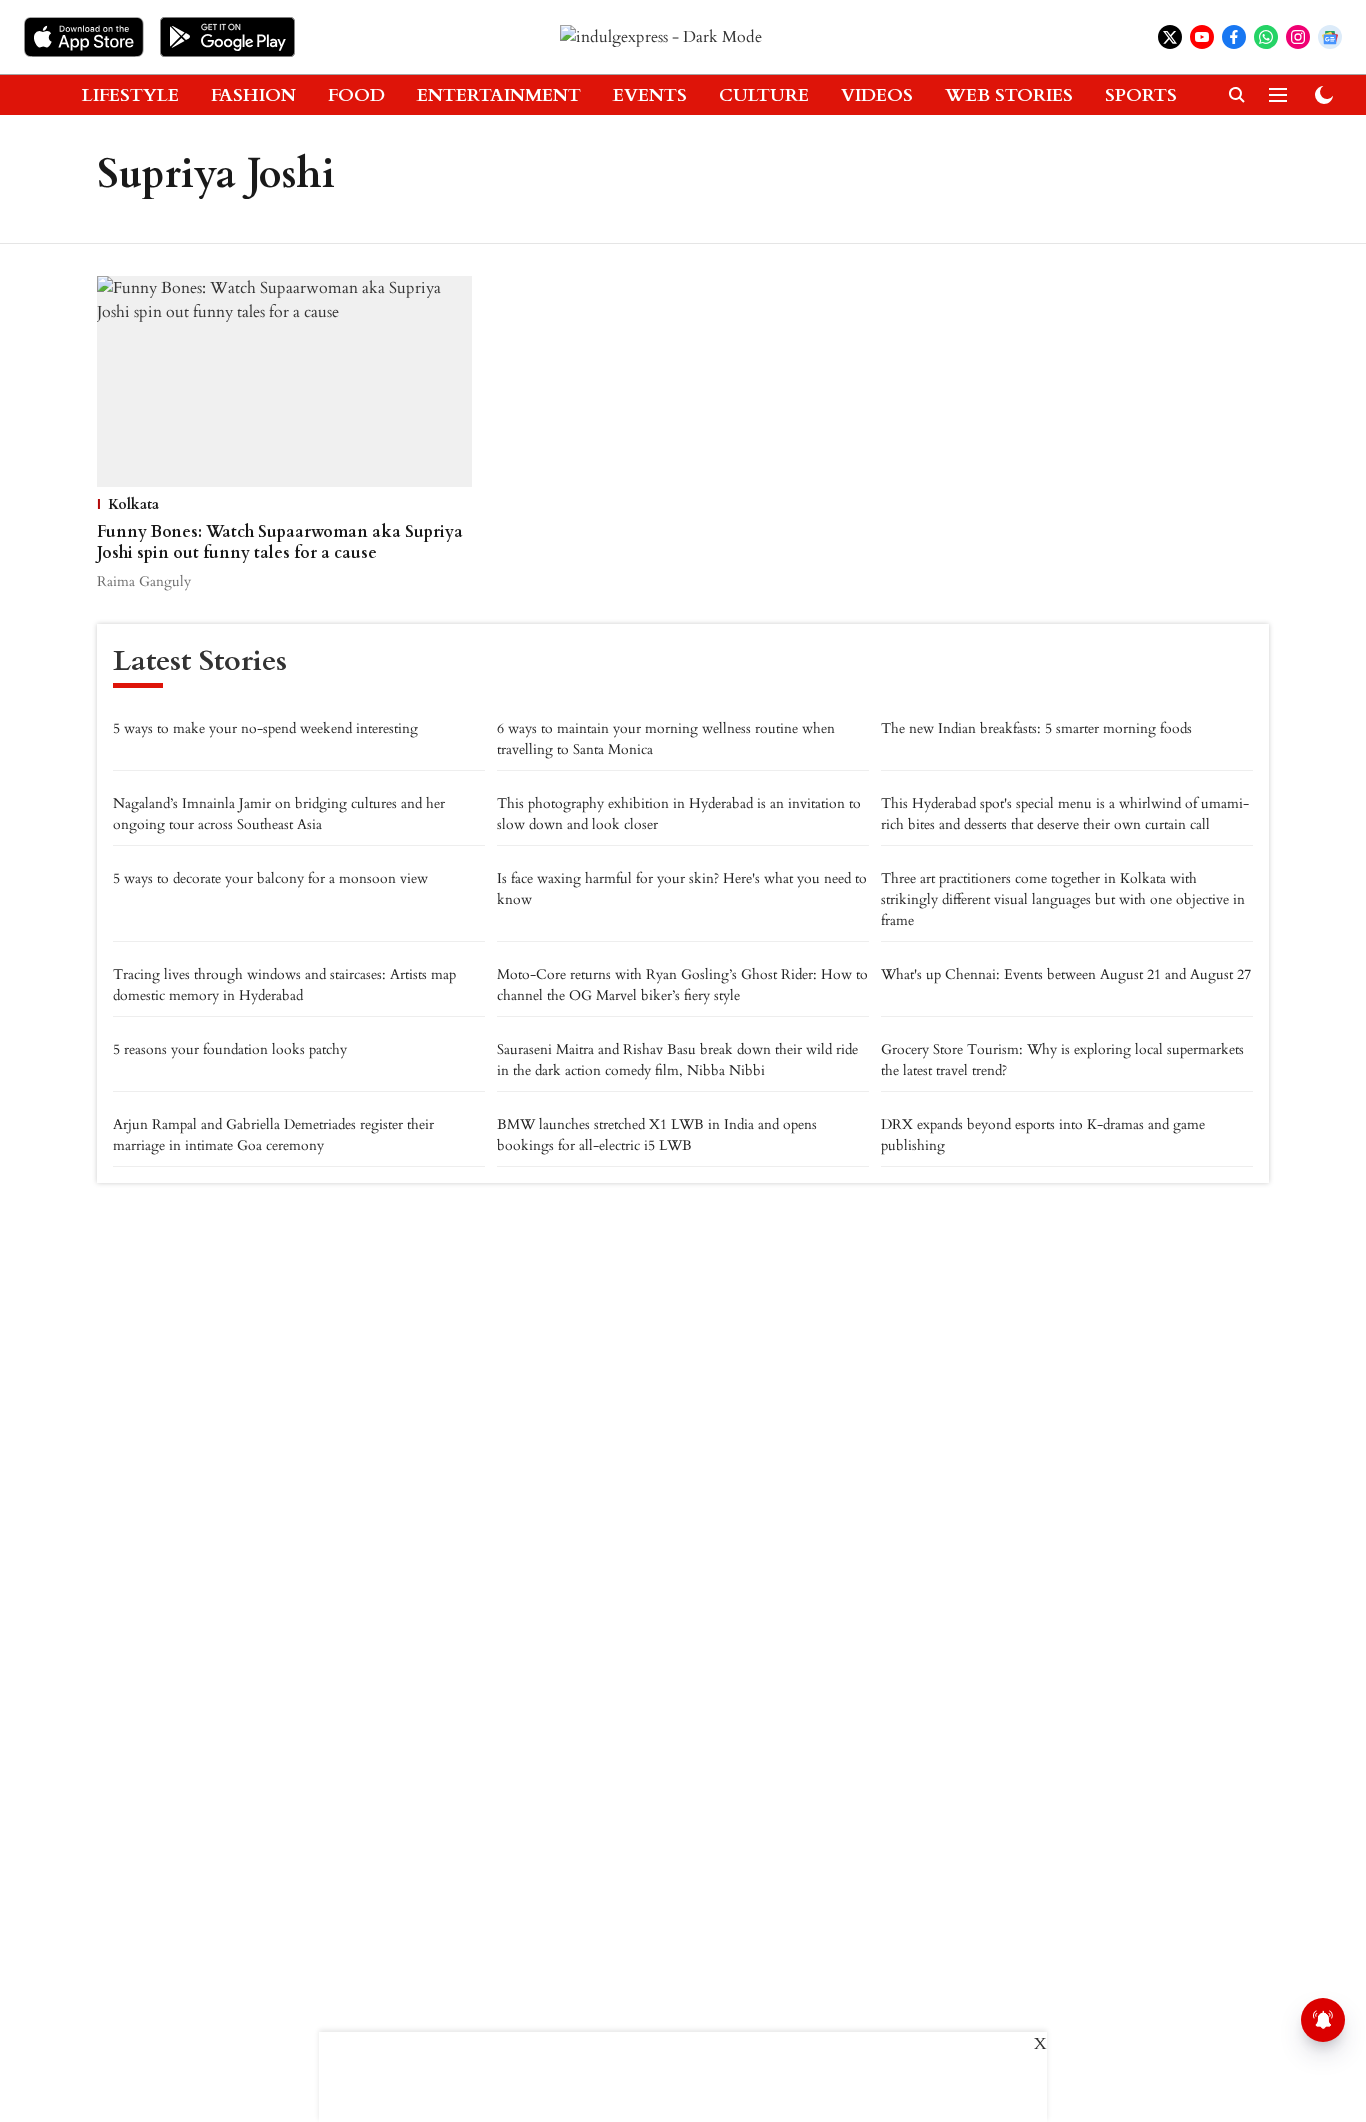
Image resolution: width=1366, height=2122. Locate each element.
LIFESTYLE (130, 95)
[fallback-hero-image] (284, 381)
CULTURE (764, 95)
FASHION (253, 95)
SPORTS (1141, 95)
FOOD (356, 95)
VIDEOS (877, 95)
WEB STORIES (1009, 95)
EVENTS (650, 95)
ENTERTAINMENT (499, 95)
